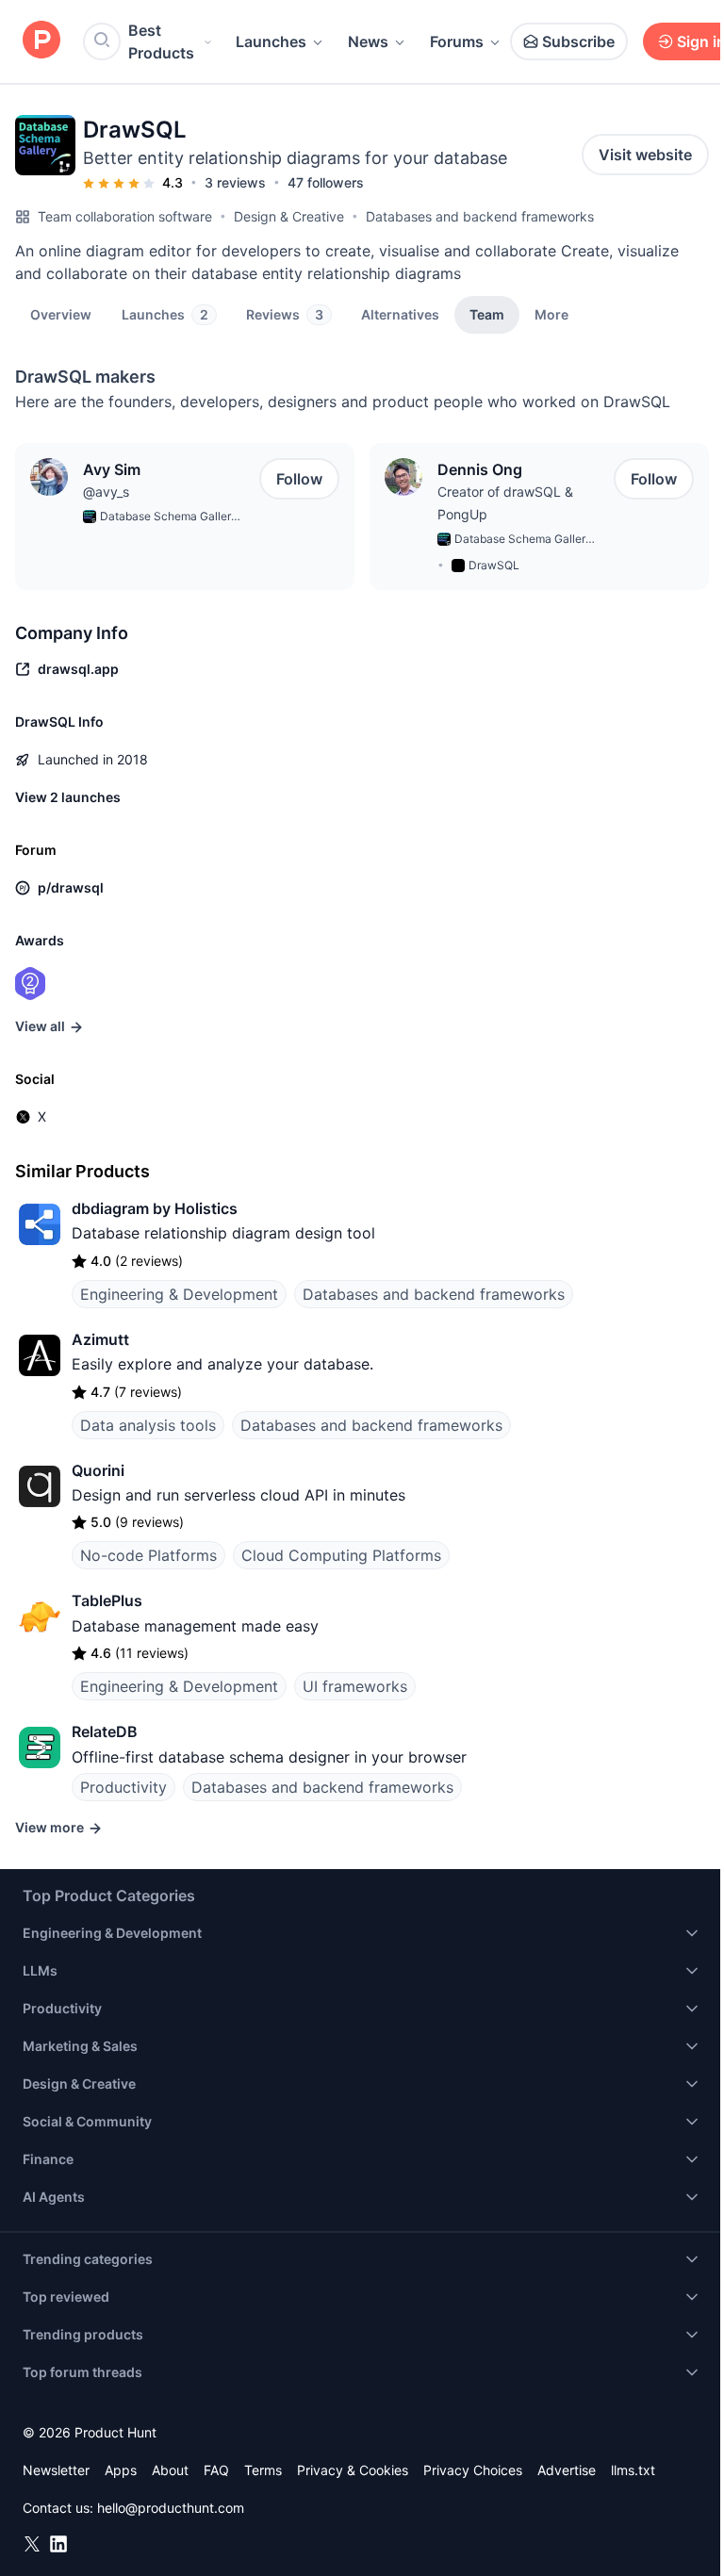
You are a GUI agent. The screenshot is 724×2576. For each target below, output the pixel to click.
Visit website (645, 155)
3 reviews (235, 182)
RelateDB (105, 1731)
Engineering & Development (179, 1294)
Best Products (161, 41)
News (368, 41)
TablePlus (107, 1600)
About (170, 2470)
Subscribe (578, 41)
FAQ (216, 2470)
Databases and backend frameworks (480, 216)
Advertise (567, 2470)
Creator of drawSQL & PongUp (505, 503)
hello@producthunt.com (171, 2508)
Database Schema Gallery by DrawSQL (169, 517)
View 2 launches (68, 797)
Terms (263, 2470)
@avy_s (106, 492)
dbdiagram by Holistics (155, 1208)
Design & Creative (289, 216)
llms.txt (633, 2470)
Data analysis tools (148, 1425)
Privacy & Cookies (353, 2470)
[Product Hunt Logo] (41, 41)
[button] (551, 314)
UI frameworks (355, 1686)
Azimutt (100, 1339)
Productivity (123, 1787)
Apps (121, 2470)
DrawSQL (494, 565)
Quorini (98, 1470)
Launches (271, 41)
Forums (457, 41)
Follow (299, 479)
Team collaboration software (125, 216)
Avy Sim (112, 469)
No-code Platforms (148, 1555)
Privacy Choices (473, 2470)
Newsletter (56, 2470)
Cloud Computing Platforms (341, 1555)
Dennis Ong (480, 469)
